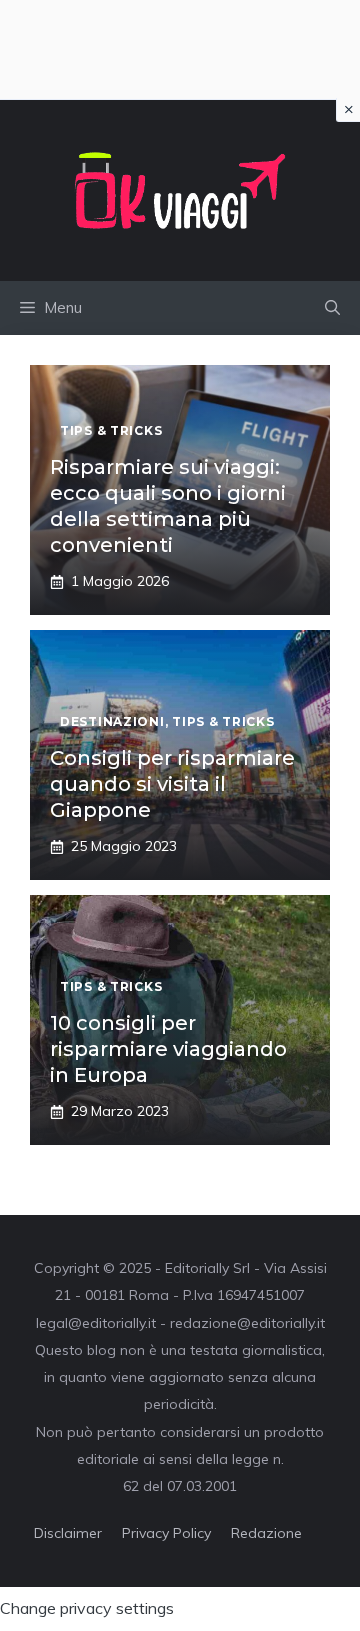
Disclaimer (68, 1533)
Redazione (266, 1533)
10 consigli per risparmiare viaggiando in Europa (168, 1049)
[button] (332, 308)
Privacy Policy (166, 1533)
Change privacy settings (87, 1608)
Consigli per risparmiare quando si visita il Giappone (172, 784)
